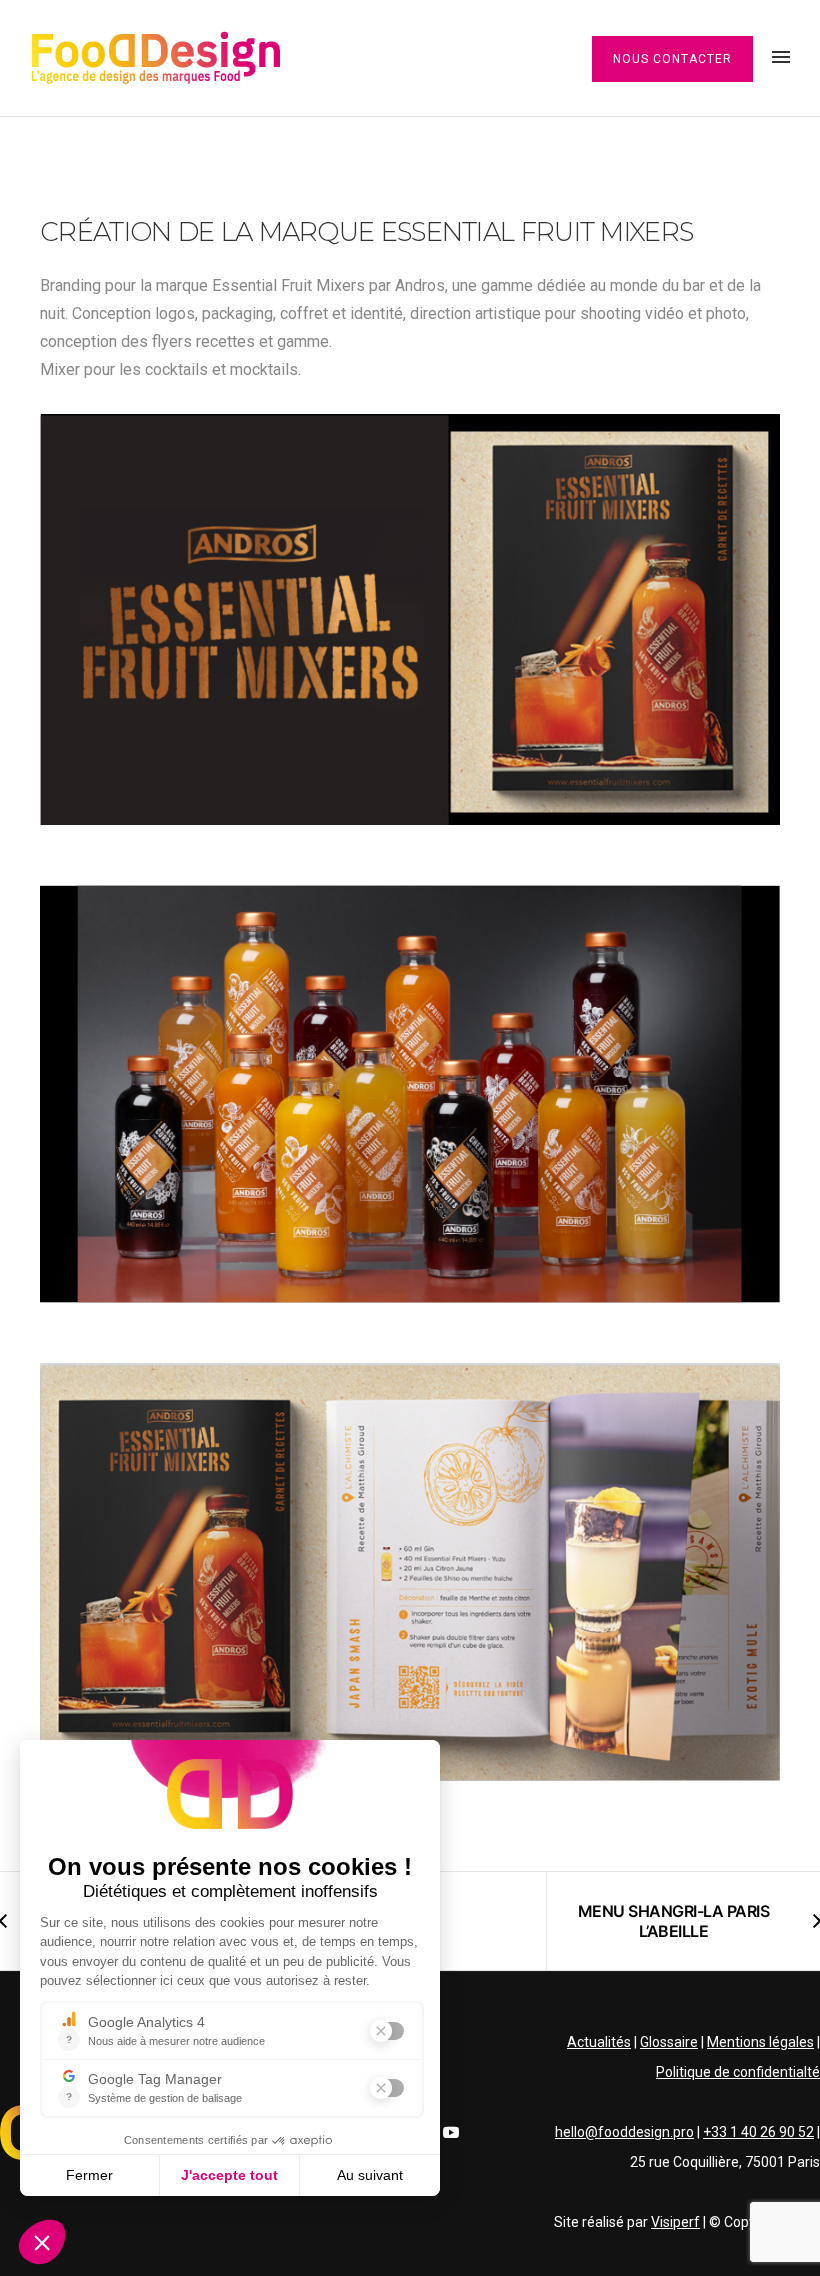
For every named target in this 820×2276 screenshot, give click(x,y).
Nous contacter (672, 59)
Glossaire (669, 2042)
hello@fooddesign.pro (624, 2132)
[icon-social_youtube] (451, 2132)
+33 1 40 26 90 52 (758, 2132)
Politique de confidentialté (738, 2072)
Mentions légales (760, 2042)
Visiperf (675, 2222)
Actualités (599, 2042)
